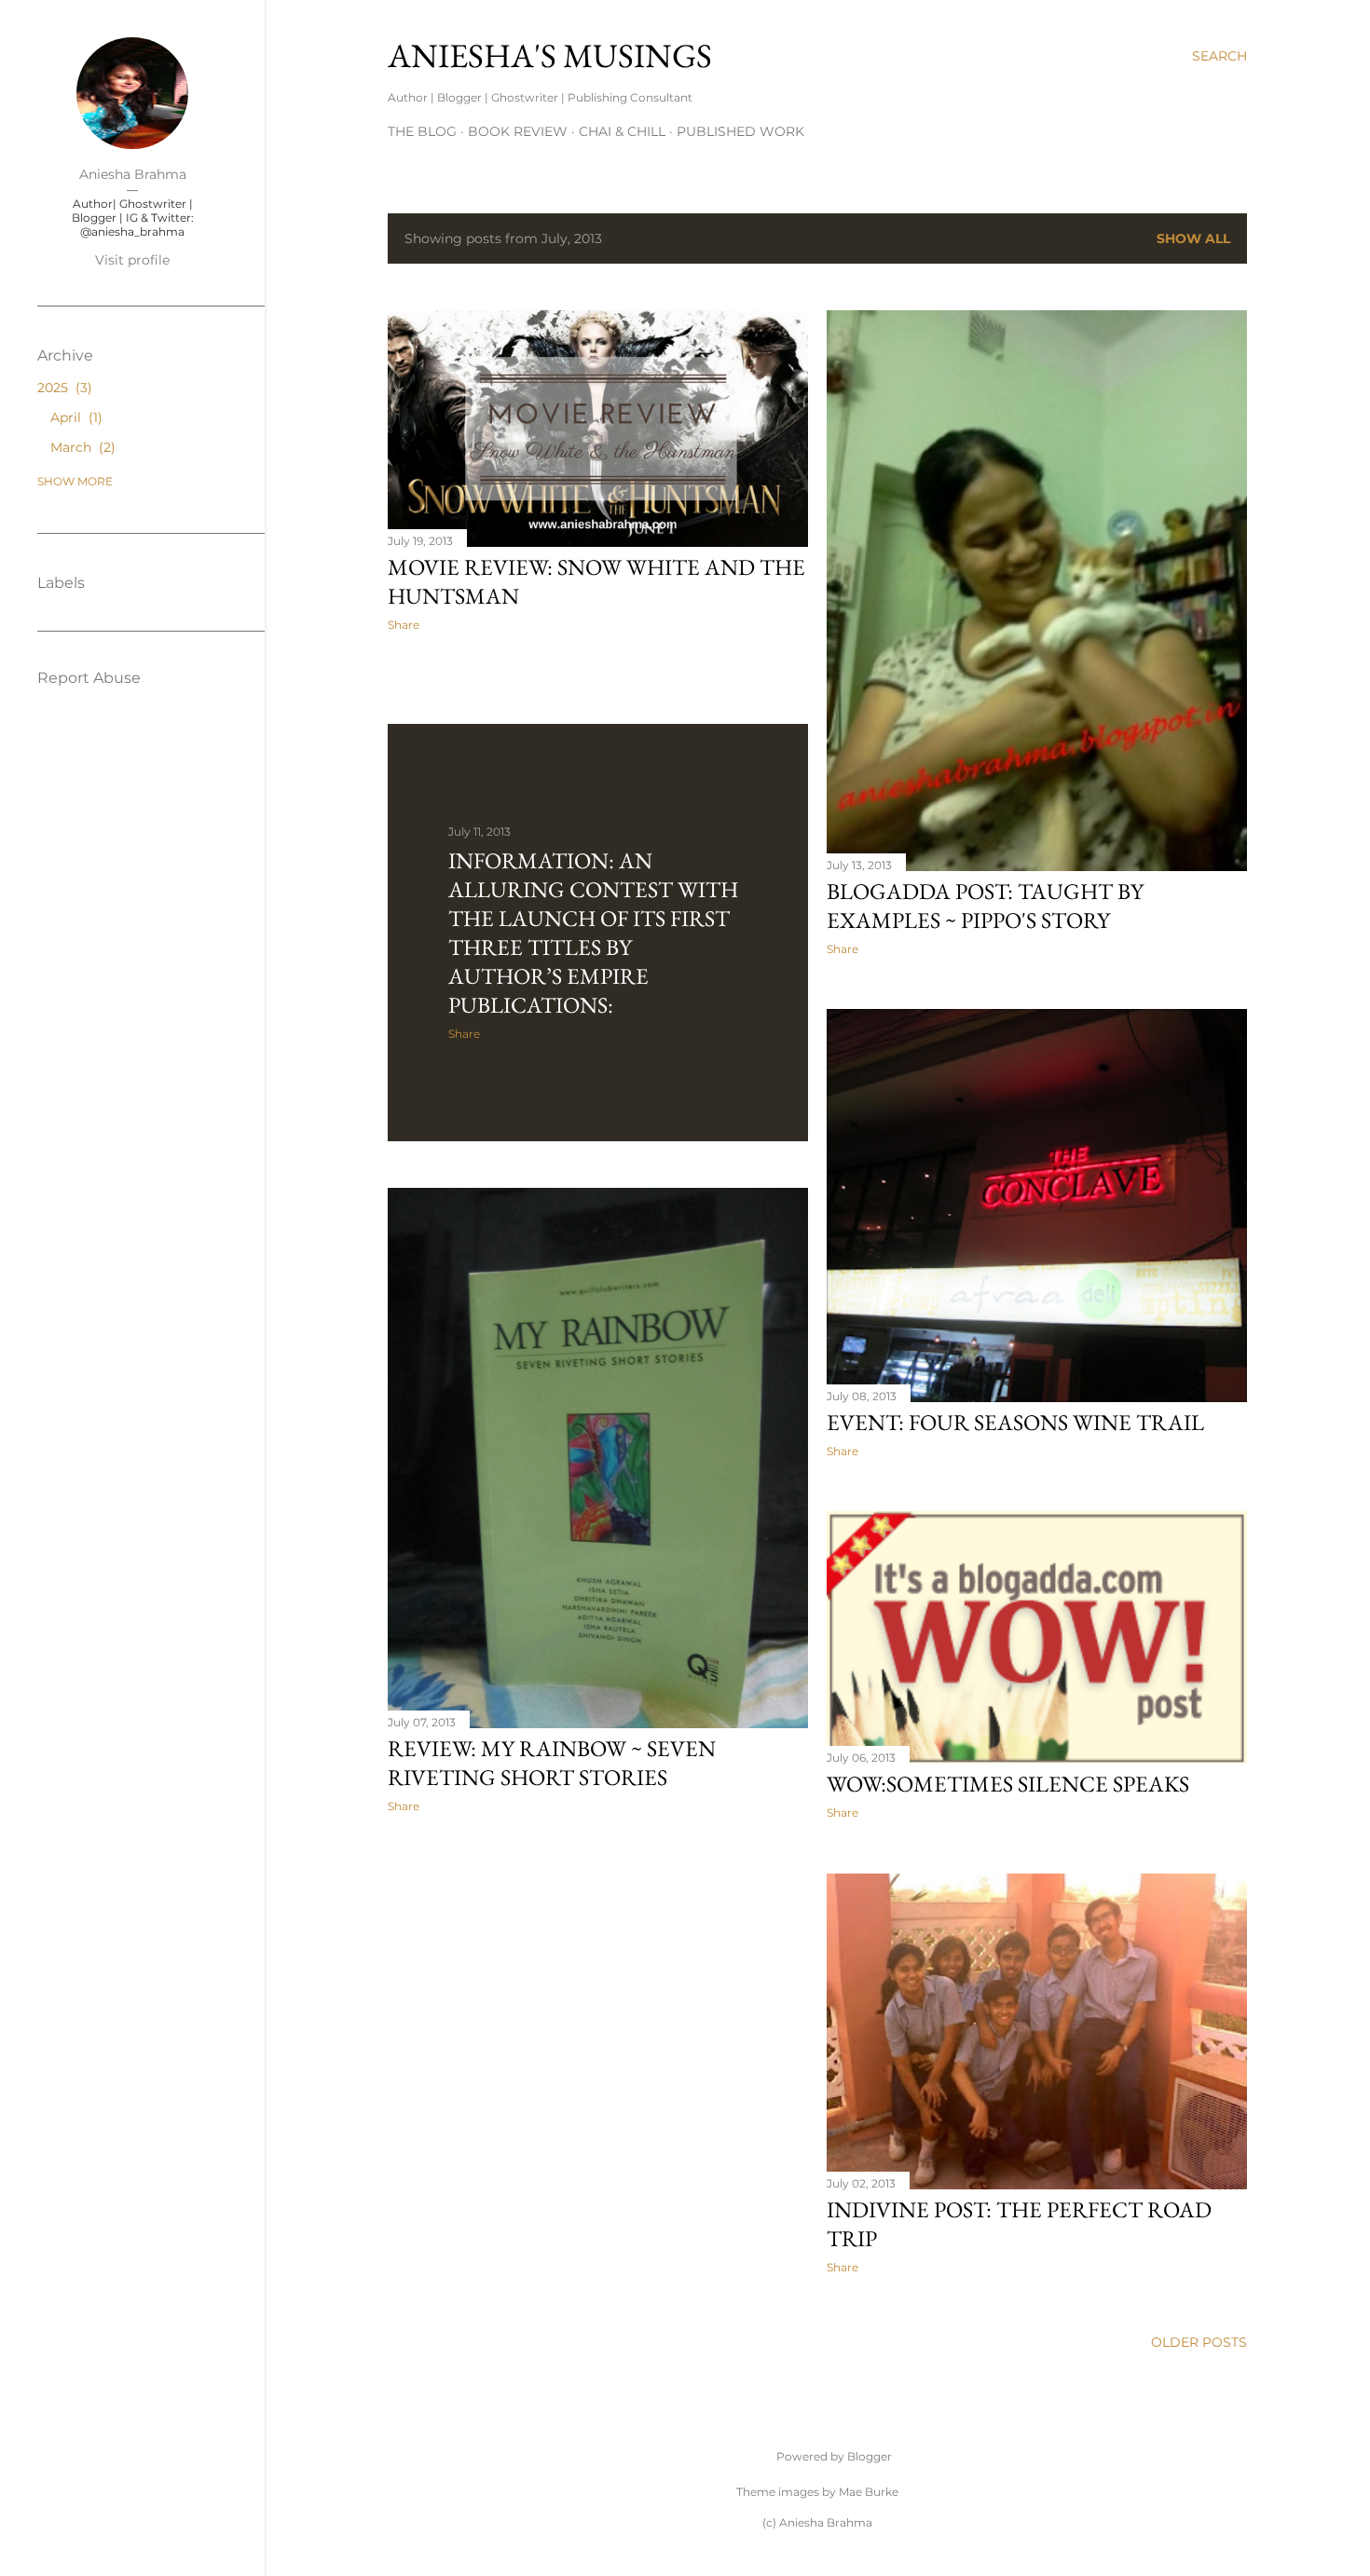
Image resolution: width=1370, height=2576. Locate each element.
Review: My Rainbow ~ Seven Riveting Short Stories (552, 1763)
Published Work (740, 131)
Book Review (518, 131)
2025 (62, 388)
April (74, 417)
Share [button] (404, 625)
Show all (1193, 239)
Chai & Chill (622, 131)
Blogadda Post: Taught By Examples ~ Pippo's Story (985, 906)
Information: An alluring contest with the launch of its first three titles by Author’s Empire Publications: (593, 933)
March (81, 447)
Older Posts (1199, 2342)
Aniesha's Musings (550, 55)
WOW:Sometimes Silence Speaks (1008, 1784)
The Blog (422, 131)
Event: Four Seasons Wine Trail (1015, 1422)
